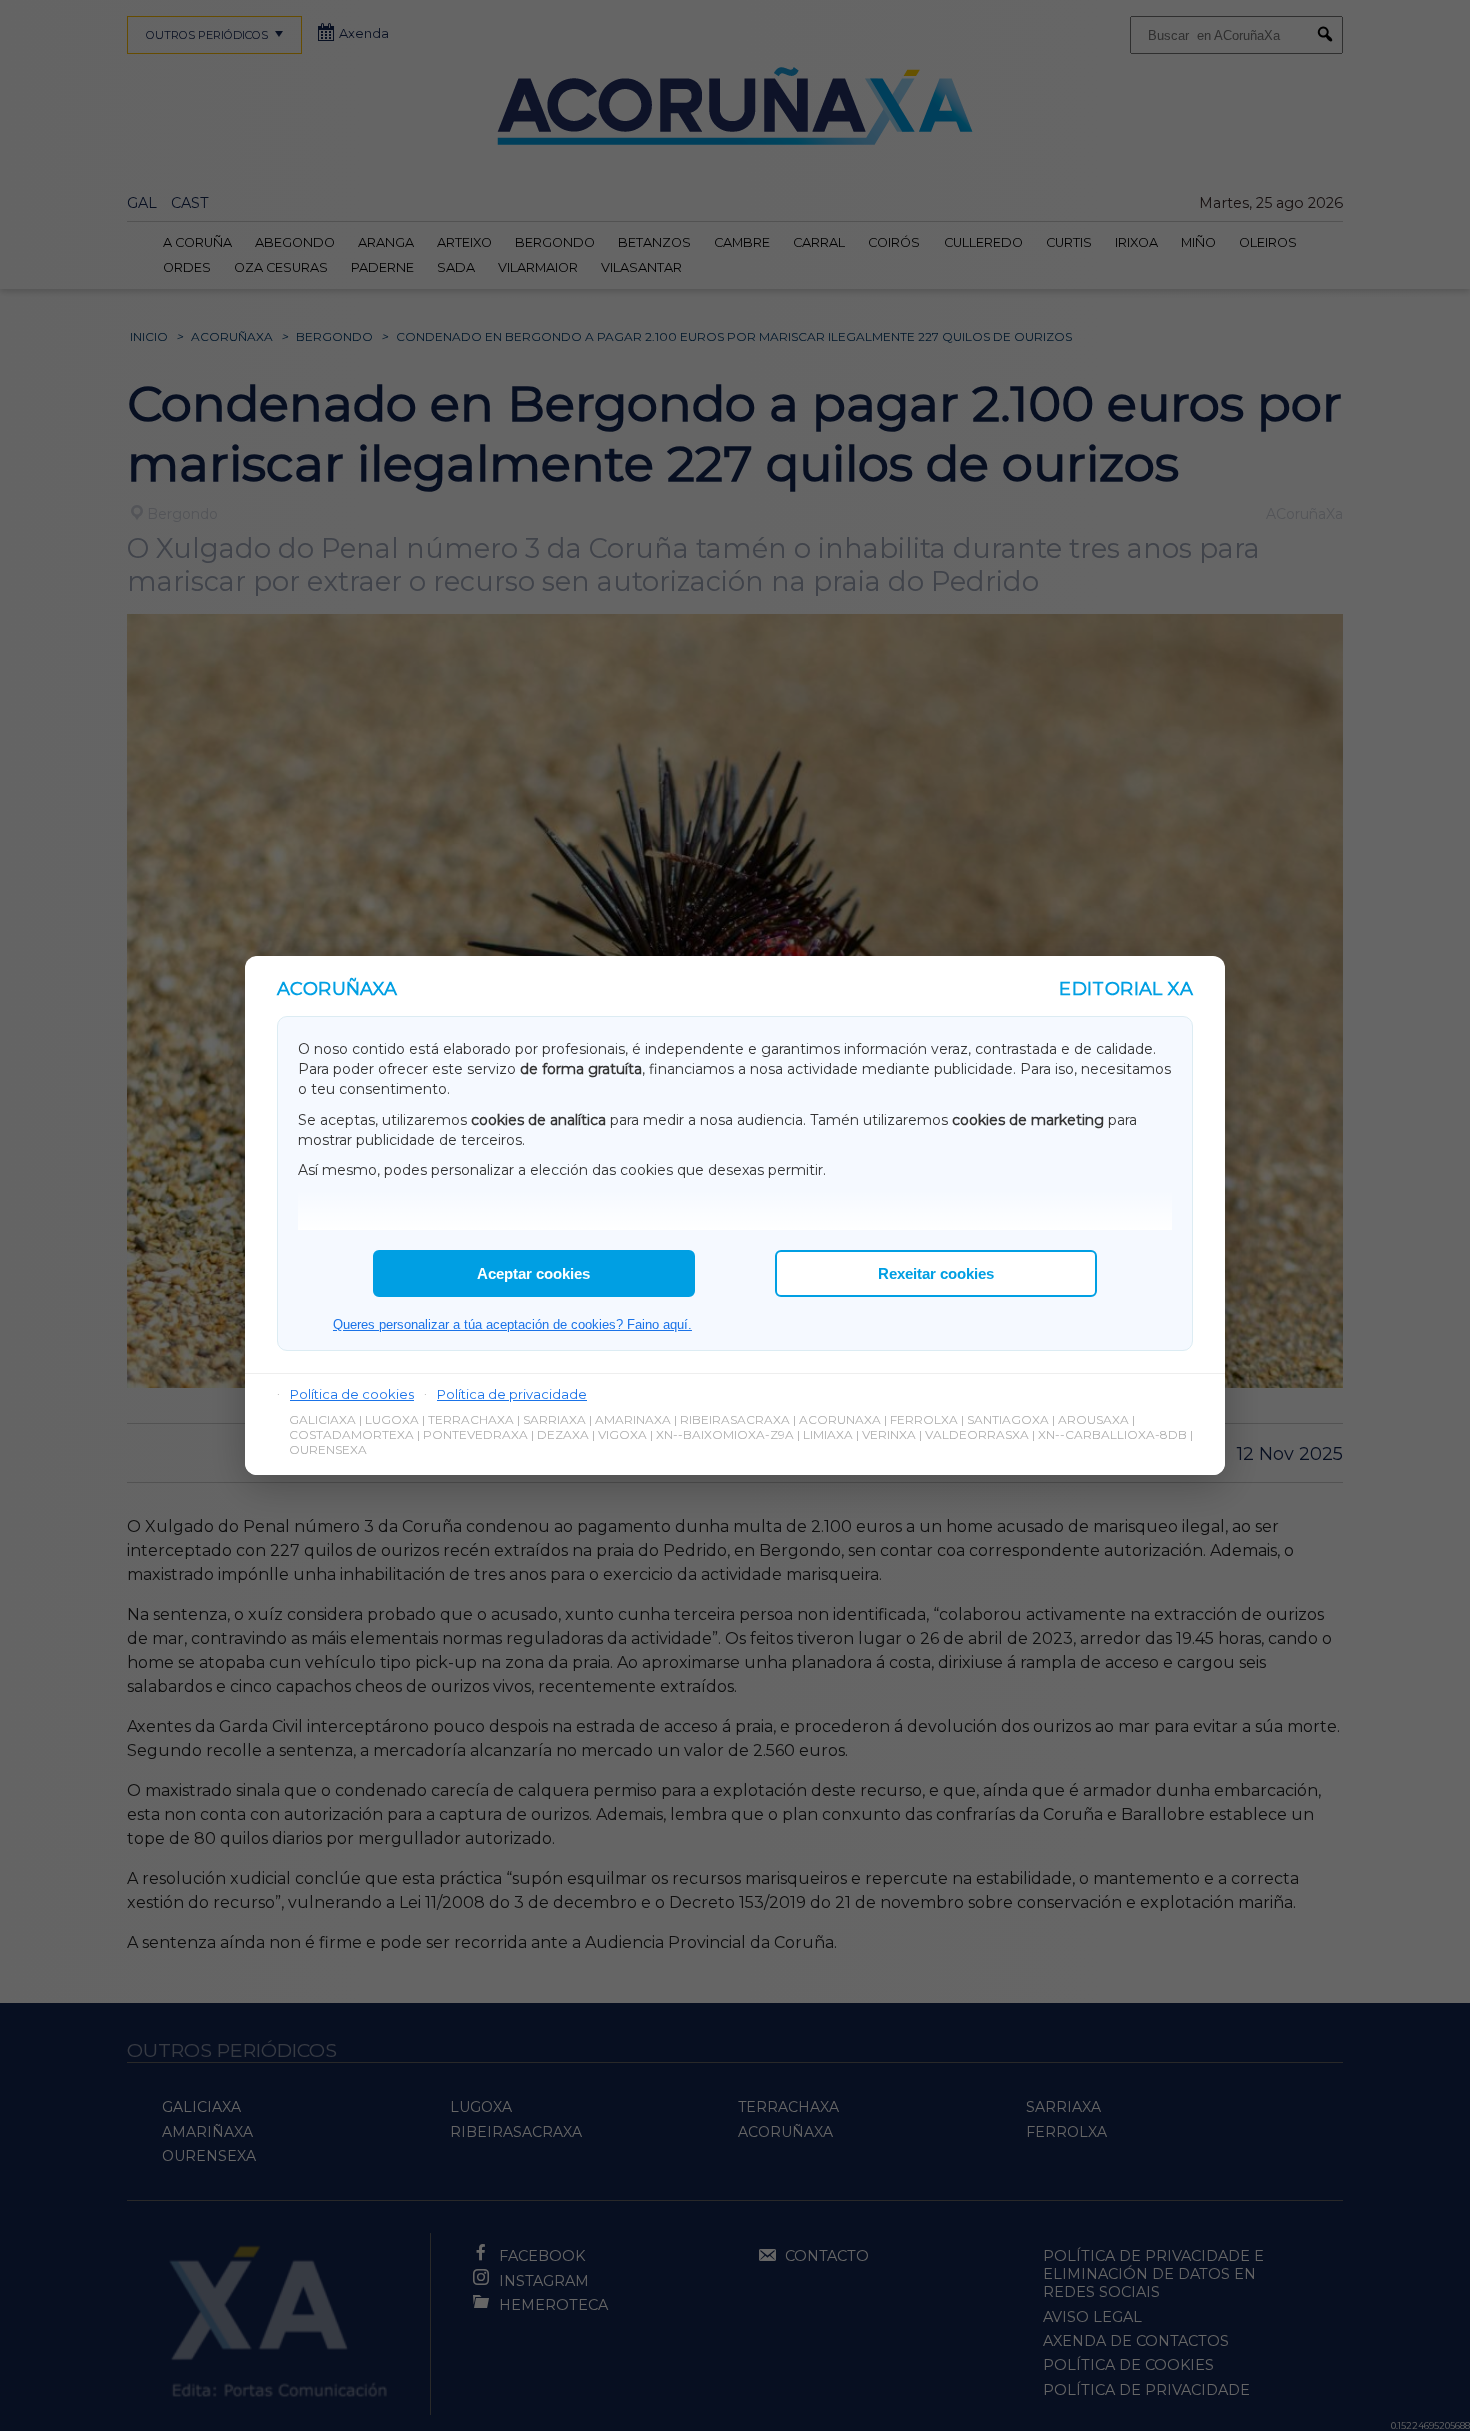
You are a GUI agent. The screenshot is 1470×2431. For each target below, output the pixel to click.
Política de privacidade (512, 1394)
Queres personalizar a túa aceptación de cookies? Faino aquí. (512, 1324)
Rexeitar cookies (936, 1273)
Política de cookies (352, 1394)
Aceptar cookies (533, 1273)
